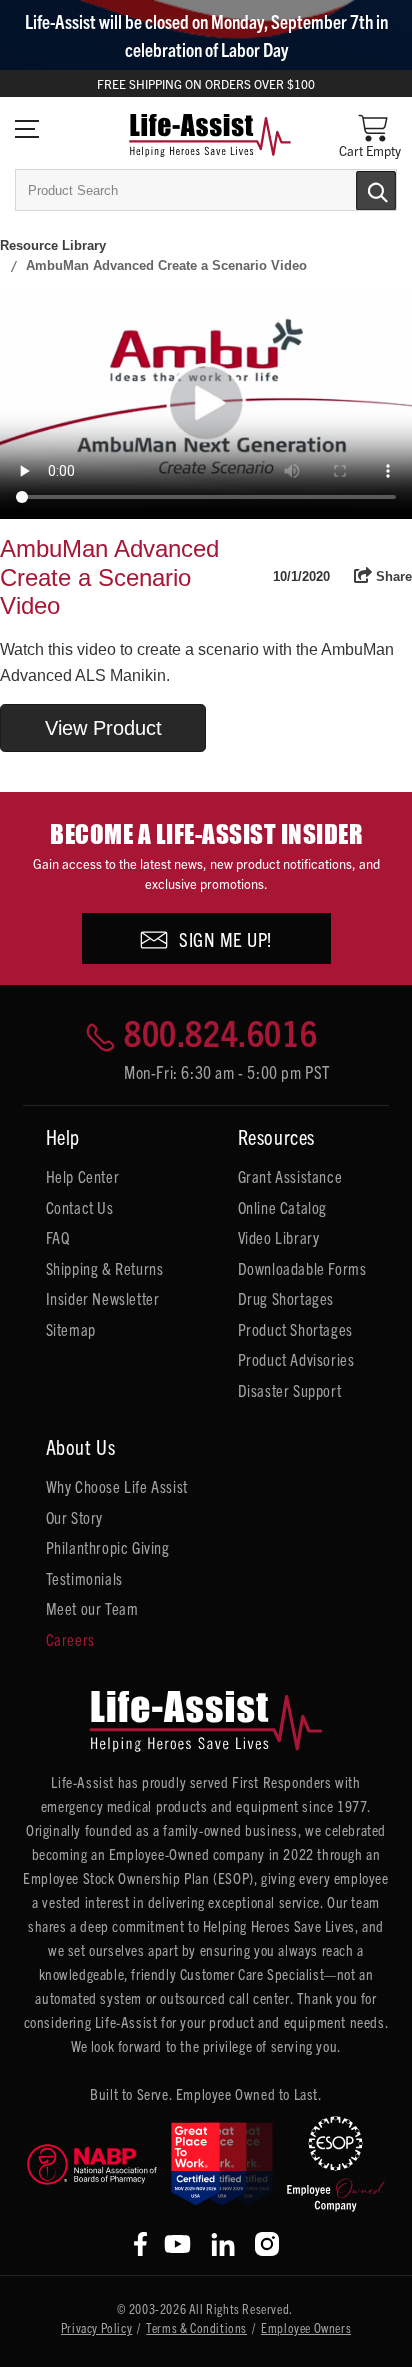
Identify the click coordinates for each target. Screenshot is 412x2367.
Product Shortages (295, 1329)
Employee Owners (306, 2327)
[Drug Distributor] (92, 2164)
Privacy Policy (96, 2327)
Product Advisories (296, 1359)
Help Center (83, 1176)
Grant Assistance (290, 1176)
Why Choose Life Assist (117, 1486)
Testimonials (84, 1578)
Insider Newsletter (103, 1298)
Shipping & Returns (105, 1268)
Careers (70, 1639)
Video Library (279, 1237)
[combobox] (206, 190)
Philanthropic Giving (108, 1547)
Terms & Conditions (196, 2327)
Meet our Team (92, 1608)
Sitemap (71, 1329)
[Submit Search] (355, 189)
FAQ (58, 1237)
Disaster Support (290, 1390)
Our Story (74, 1517)
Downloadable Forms (302, 1268)
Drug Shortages (286, 1298)
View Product (103, 728)
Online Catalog (282, 1207)
